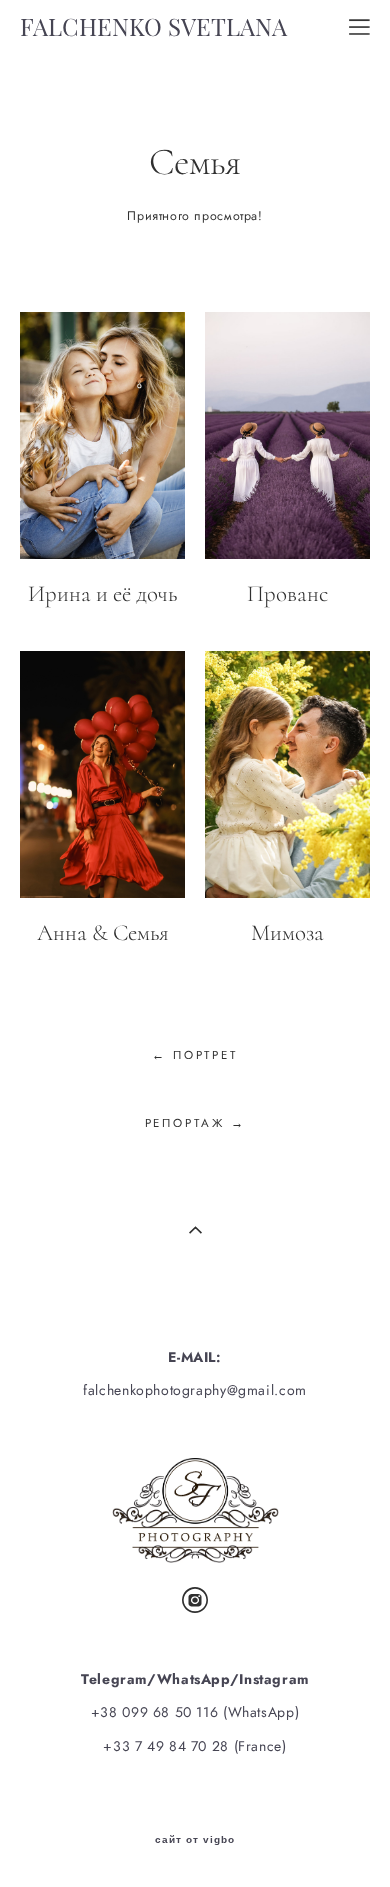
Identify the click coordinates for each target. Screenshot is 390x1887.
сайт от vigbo (195, 1840)
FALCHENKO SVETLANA (153, 27)
